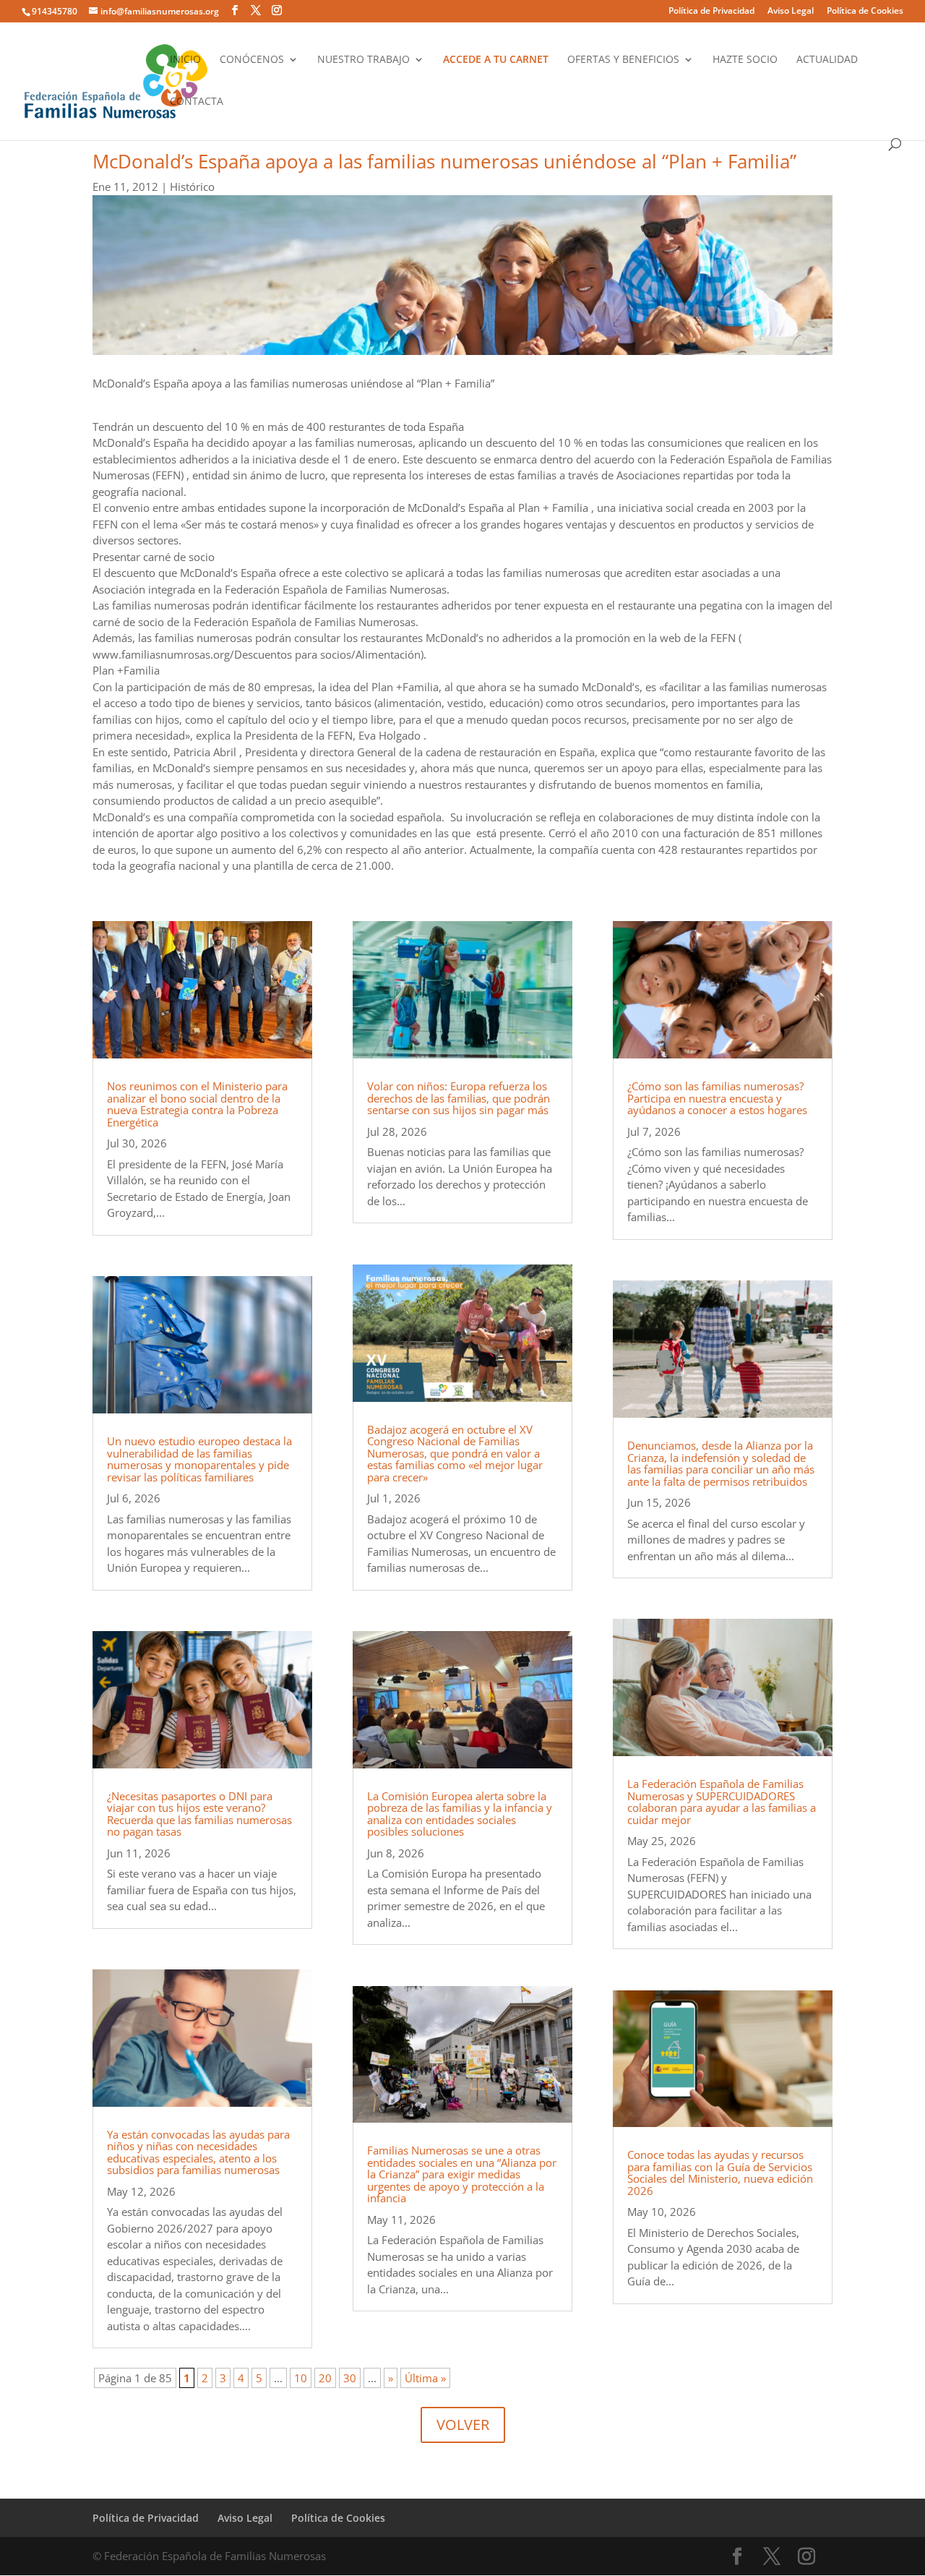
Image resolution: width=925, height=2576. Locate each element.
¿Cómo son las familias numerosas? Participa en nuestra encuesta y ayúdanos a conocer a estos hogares (717, 1098)
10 (301, 2378)
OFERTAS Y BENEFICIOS (623, 60)
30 (350, 2378)
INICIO (185, 60)
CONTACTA (197, 102)
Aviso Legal (791, 12)
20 (325, 2378)
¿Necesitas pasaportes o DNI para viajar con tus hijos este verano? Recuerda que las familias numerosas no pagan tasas (199, 1814)
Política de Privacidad (711, 12)
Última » (425, 2378)
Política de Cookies (865, 12)
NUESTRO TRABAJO (363, 60)
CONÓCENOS (252, 60)
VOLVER (463, 2425)
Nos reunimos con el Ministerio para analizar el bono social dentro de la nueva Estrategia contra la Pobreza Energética (197, 1104)
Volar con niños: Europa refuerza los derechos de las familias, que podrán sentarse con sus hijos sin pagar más (459, 1098)
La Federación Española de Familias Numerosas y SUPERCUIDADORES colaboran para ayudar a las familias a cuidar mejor (722, 1802)
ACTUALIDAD (827, 60)
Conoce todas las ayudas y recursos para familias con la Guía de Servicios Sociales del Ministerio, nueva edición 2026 (720, 2173)
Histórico (192, 187)
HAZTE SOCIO (745, 60)
